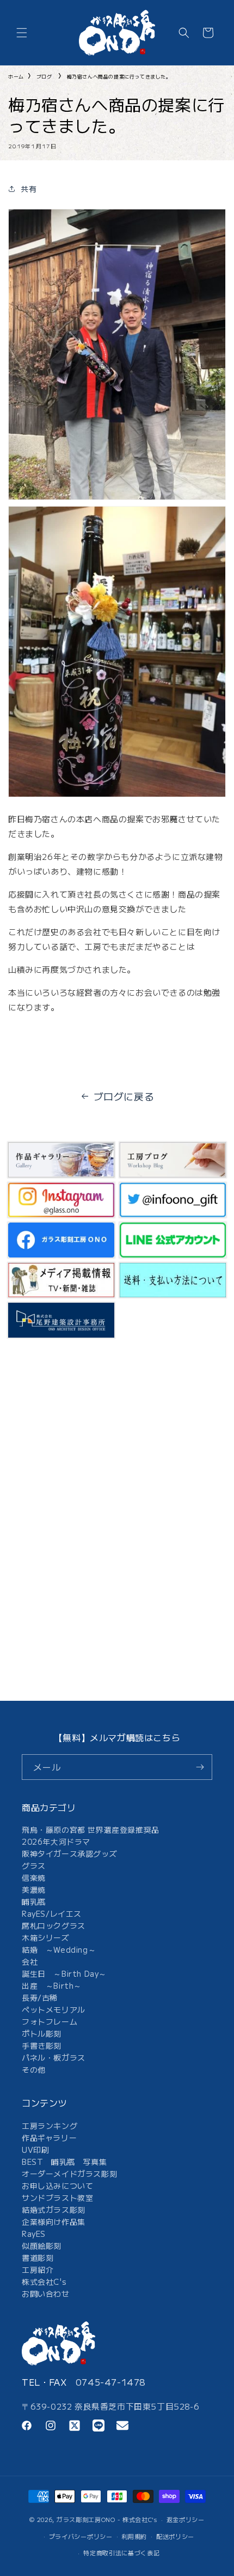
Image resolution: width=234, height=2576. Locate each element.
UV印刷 (35, 2150)
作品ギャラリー (49, 2138)
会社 (30, 1961)
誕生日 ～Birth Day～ (64, 1973)
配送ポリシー (175, 2536)
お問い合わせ (46, 2294)
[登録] (200, 1767)
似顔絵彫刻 (42, 2246)
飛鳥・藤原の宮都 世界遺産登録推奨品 (91, 1829)
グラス (34, 1865)
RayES (34, 2234)
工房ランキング (50, 2126)
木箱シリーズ (46, 1937)
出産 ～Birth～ (52, 1985)
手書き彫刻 (42, 2045)
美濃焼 (34, 1889)
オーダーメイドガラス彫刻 (69, 2174)
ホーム (16, 77)
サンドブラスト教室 (57, 2198)
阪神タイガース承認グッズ (69, 1853)
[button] (22, 33)
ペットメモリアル (54, 2009)
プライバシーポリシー (81, 2536)
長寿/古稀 (40, 1997)
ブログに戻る (124, 1096)
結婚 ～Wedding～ (59, 1949)
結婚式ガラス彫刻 (54, 2210)
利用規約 (134, 2536)
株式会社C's (44, 2282)
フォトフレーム (50, 2021)
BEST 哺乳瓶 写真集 (64, 2162)
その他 (34, 2069)
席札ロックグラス (54, 1925)
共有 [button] (29, 189)
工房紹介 (38, 2270)
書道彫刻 (38, 2258)
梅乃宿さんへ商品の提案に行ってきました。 (119, 77)
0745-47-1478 (111, 2382)
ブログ (44, 77)
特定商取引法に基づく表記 (121, 2553)
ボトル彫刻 (42, 2033)
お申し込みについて (57, 2186)
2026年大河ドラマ (56, 1841)
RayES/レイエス (52, 1913)
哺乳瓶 (34, 1901)
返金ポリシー (186, 2519)
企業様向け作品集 (54, 2222)
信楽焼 (34, 1877)
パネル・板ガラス (54, 2057)
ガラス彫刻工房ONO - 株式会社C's (107, 2519)
